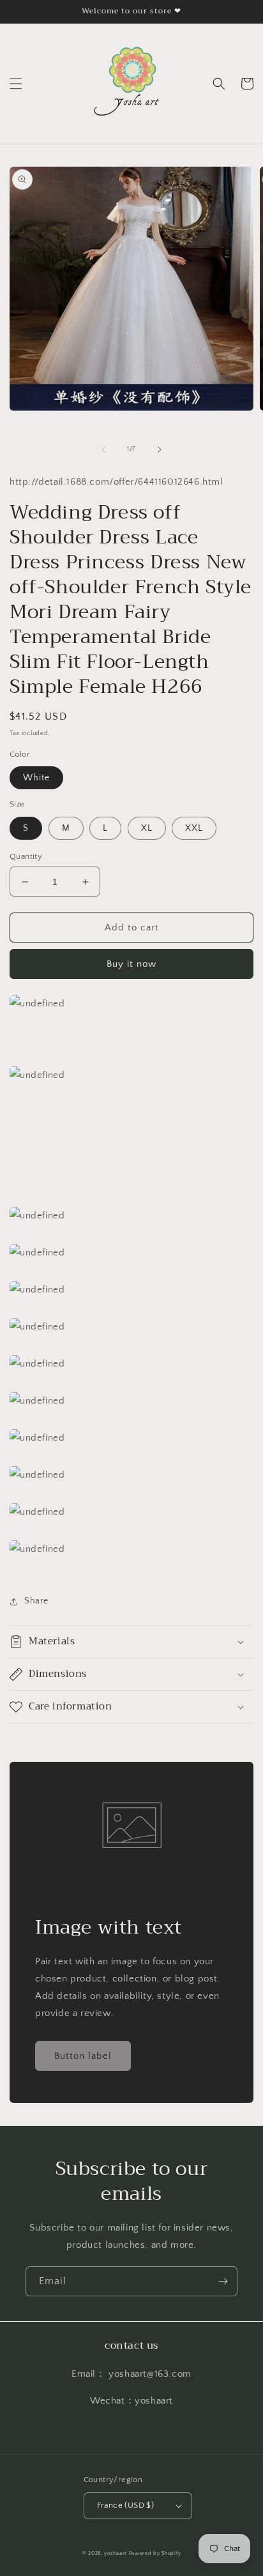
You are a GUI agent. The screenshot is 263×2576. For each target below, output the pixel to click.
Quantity (26, 856)
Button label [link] (83, 2056)
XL (147, 828)
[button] (16, 84)
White (36, 778)
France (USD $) (126, 2505)
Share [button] (36, 1601)
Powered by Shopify (155, 2553)
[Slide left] (103, 450)
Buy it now (131, 964)
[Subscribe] (223, 2281)
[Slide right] (160, 450)
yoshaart (116, 2553)
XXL (194, 828)
